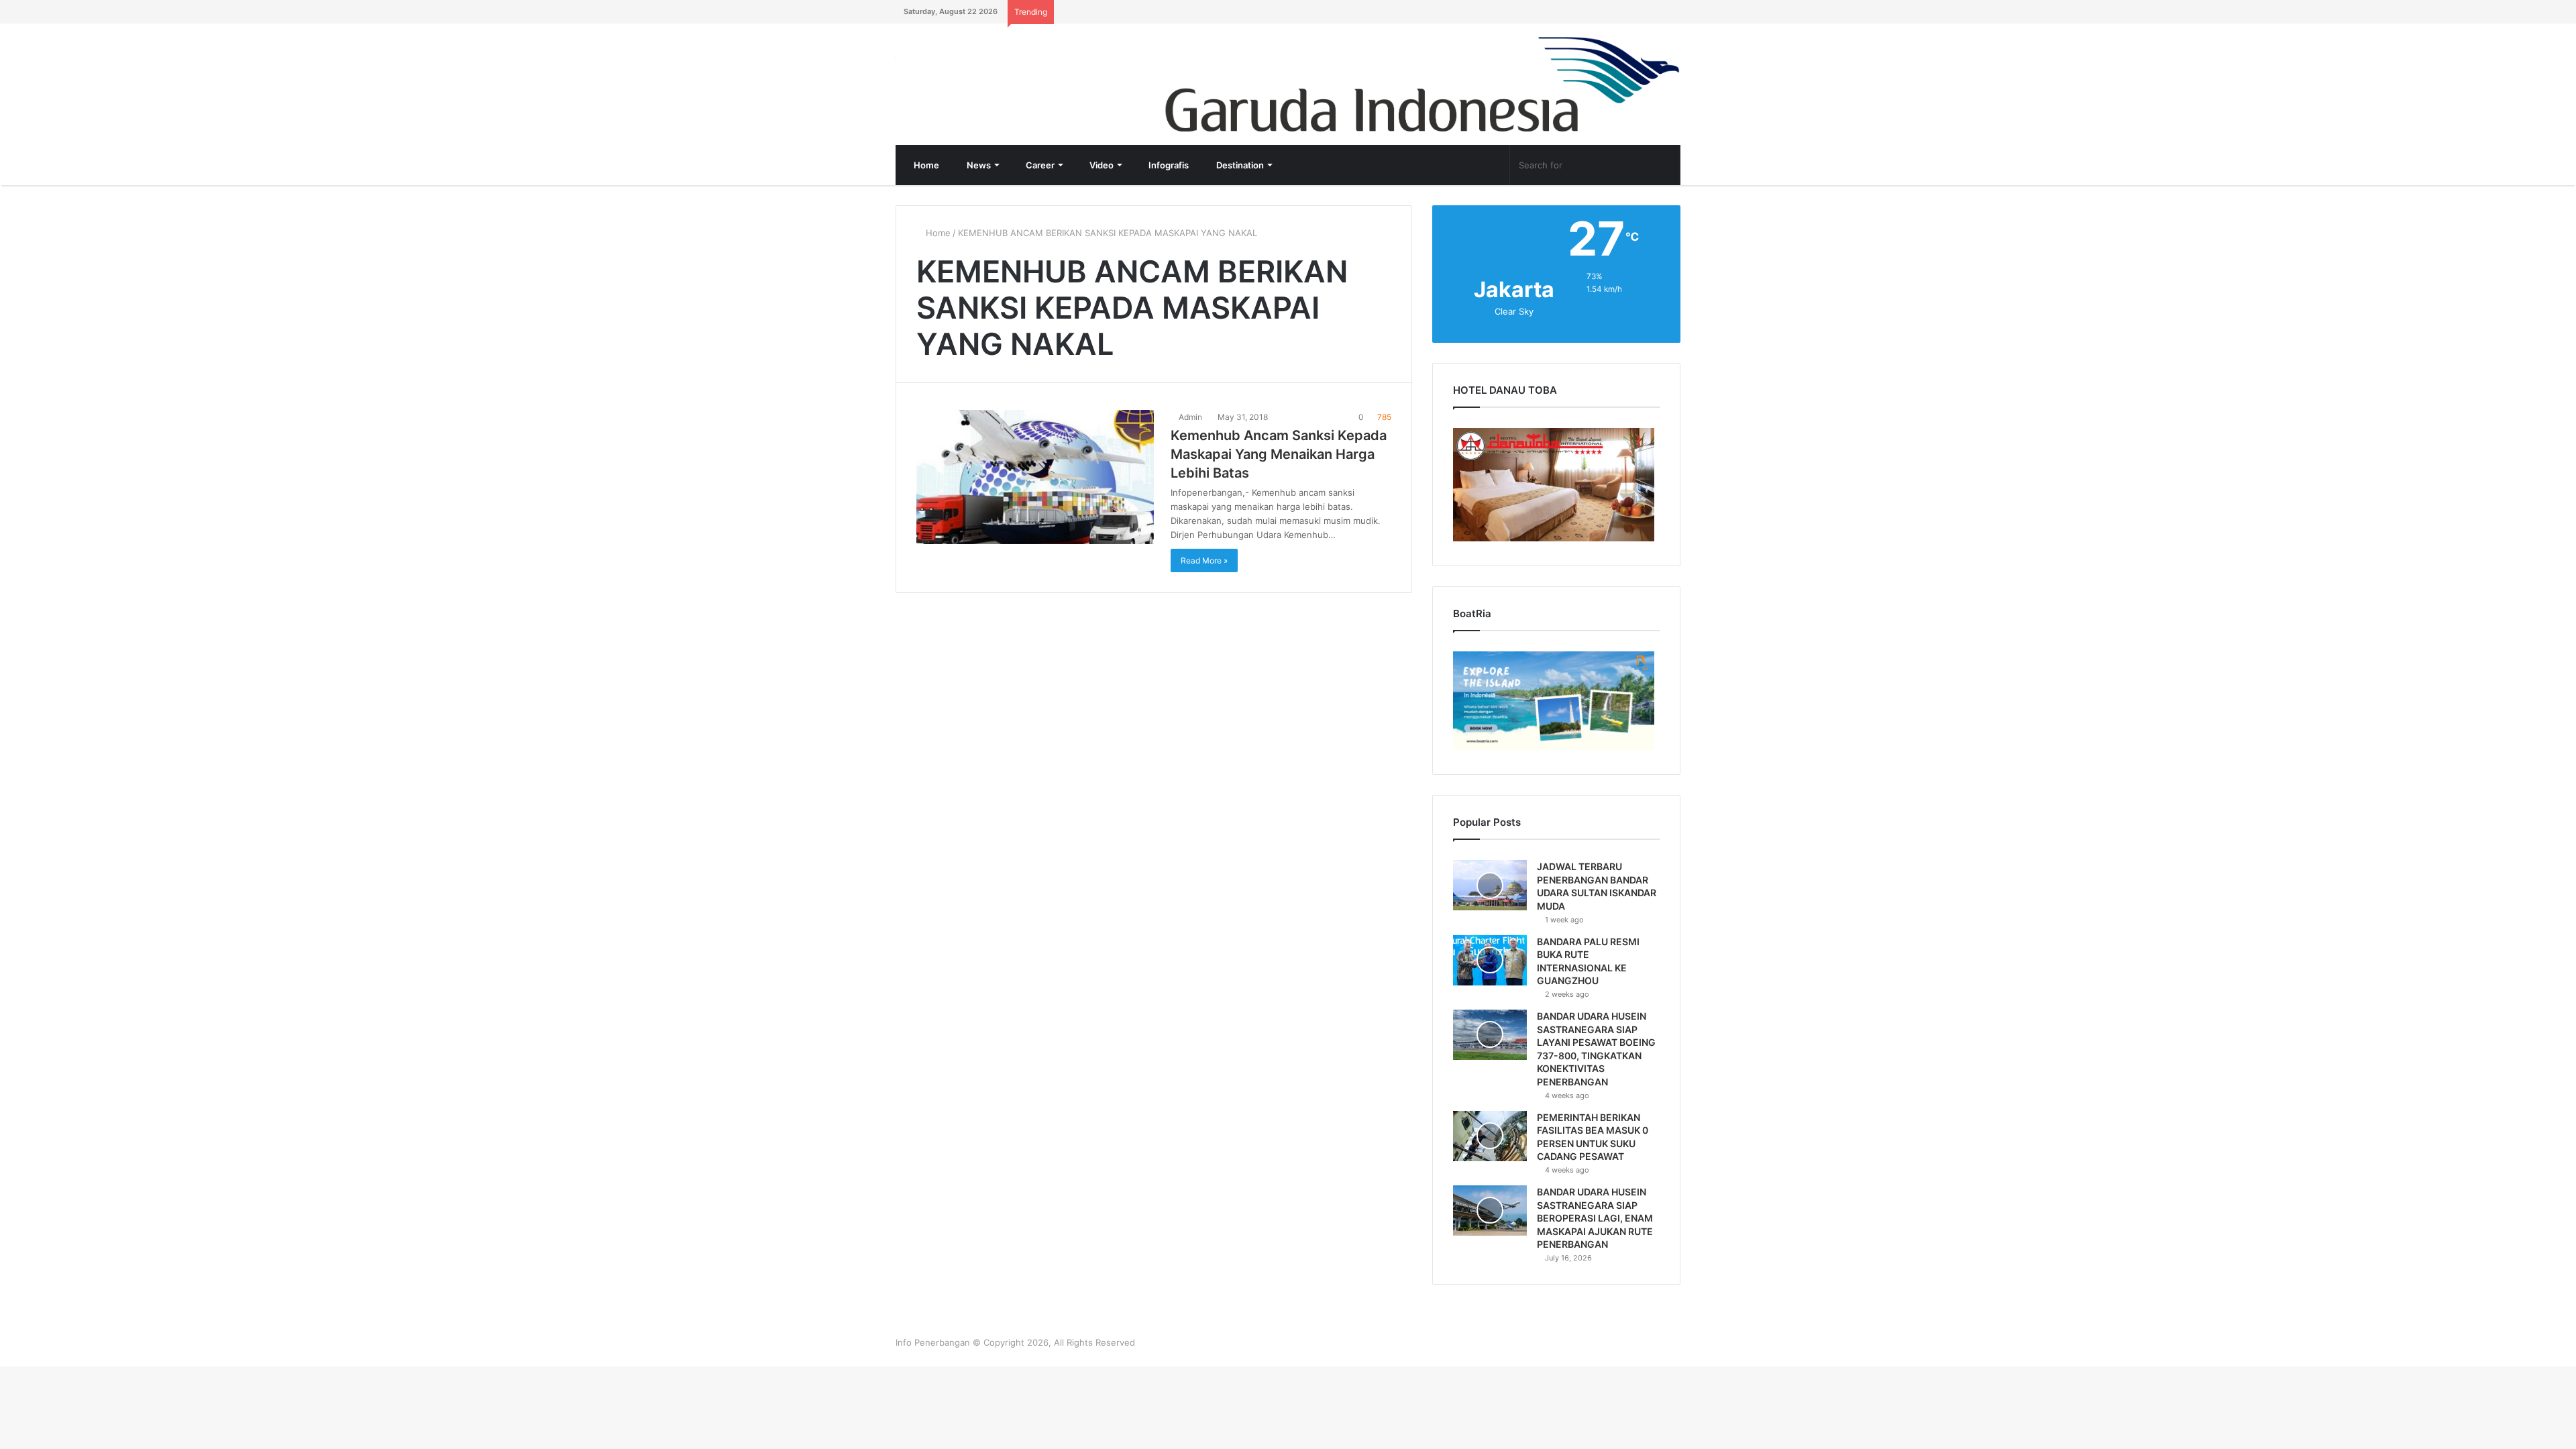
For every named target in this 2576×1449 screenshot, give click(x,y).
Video (1101, 165)
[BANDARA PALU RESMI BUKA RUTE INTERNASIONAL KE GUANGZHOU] (1490, 960)
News (978, 165)
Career (1039, 165)
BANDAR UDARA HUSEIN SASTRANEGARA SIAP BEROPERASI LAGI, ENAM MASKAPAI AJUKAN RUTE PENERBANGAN (1595, 1218)
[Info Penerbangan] (996, 67)
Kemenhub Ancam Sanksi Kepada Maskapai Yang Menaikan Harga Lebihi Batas (1279, 454)
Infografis (1168, 165)
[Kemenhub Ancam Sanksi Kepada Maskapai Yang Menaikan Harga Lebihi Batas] (1035, 477)
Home (925, 165)
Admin (1189, 417)
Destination (1239, 165)
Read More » (1204, 560)
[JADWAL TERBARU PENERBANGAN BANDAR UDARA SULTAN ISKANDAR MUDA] (1490, 885)
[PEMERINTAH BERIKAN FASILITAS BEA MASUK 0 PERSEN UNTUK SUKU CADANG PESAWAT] (1490, 1136)
